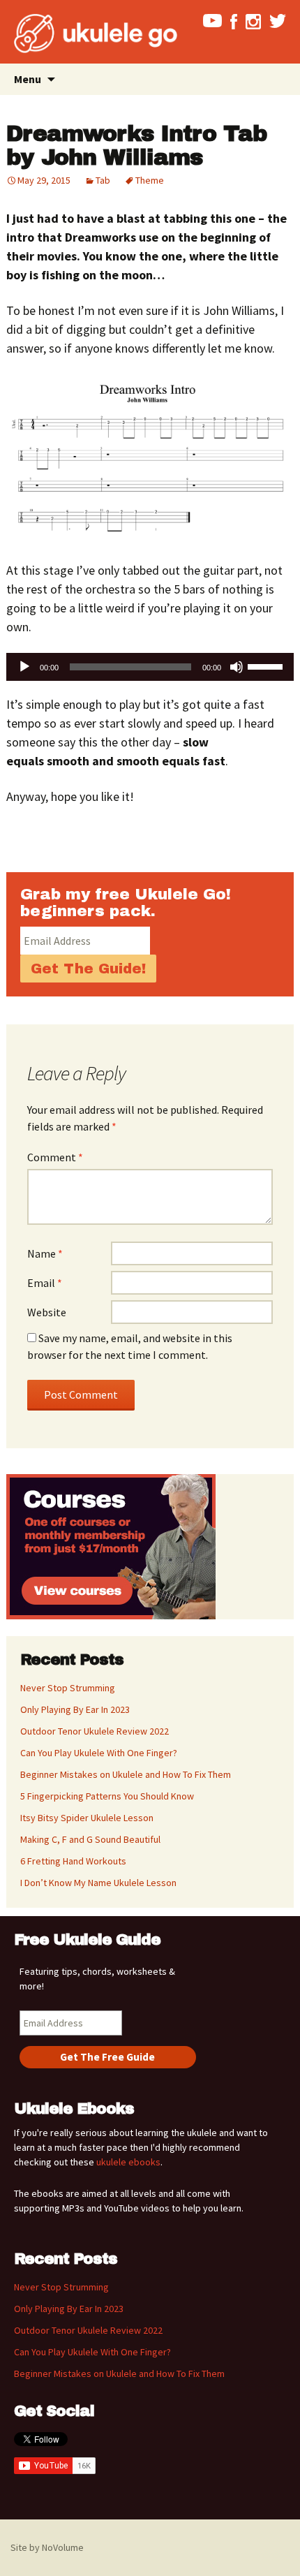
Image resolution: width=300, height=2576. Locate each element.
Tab (103, 180)
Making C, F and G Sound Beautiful (90, 1839)
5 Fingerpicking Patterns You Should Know (107, 1796)
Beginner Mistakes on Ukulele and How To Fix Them (126, 1774)
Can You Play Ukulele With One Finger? (99, 1753)
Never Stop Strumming (68, 1688)
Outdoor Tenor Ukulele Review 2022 (95, 1731)
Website (47, 1312)
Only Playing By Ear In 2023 (75, 1709)
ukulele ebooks (128, 2162)
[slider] (267, 665)
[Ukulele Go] (77, 34)
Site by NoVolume (47, 2547)
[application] (150, 667)
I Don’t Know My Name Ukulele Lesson (98, 1883)
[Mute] (237, 667)
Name (45, 1253)
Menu (28, 79)
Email (45, 1283)
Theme (150, 180)
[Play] (24, 667)
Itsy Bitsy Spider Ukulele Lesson (87, 1818)
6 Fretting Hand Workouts (73, 1861)
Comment (55, 1157)
